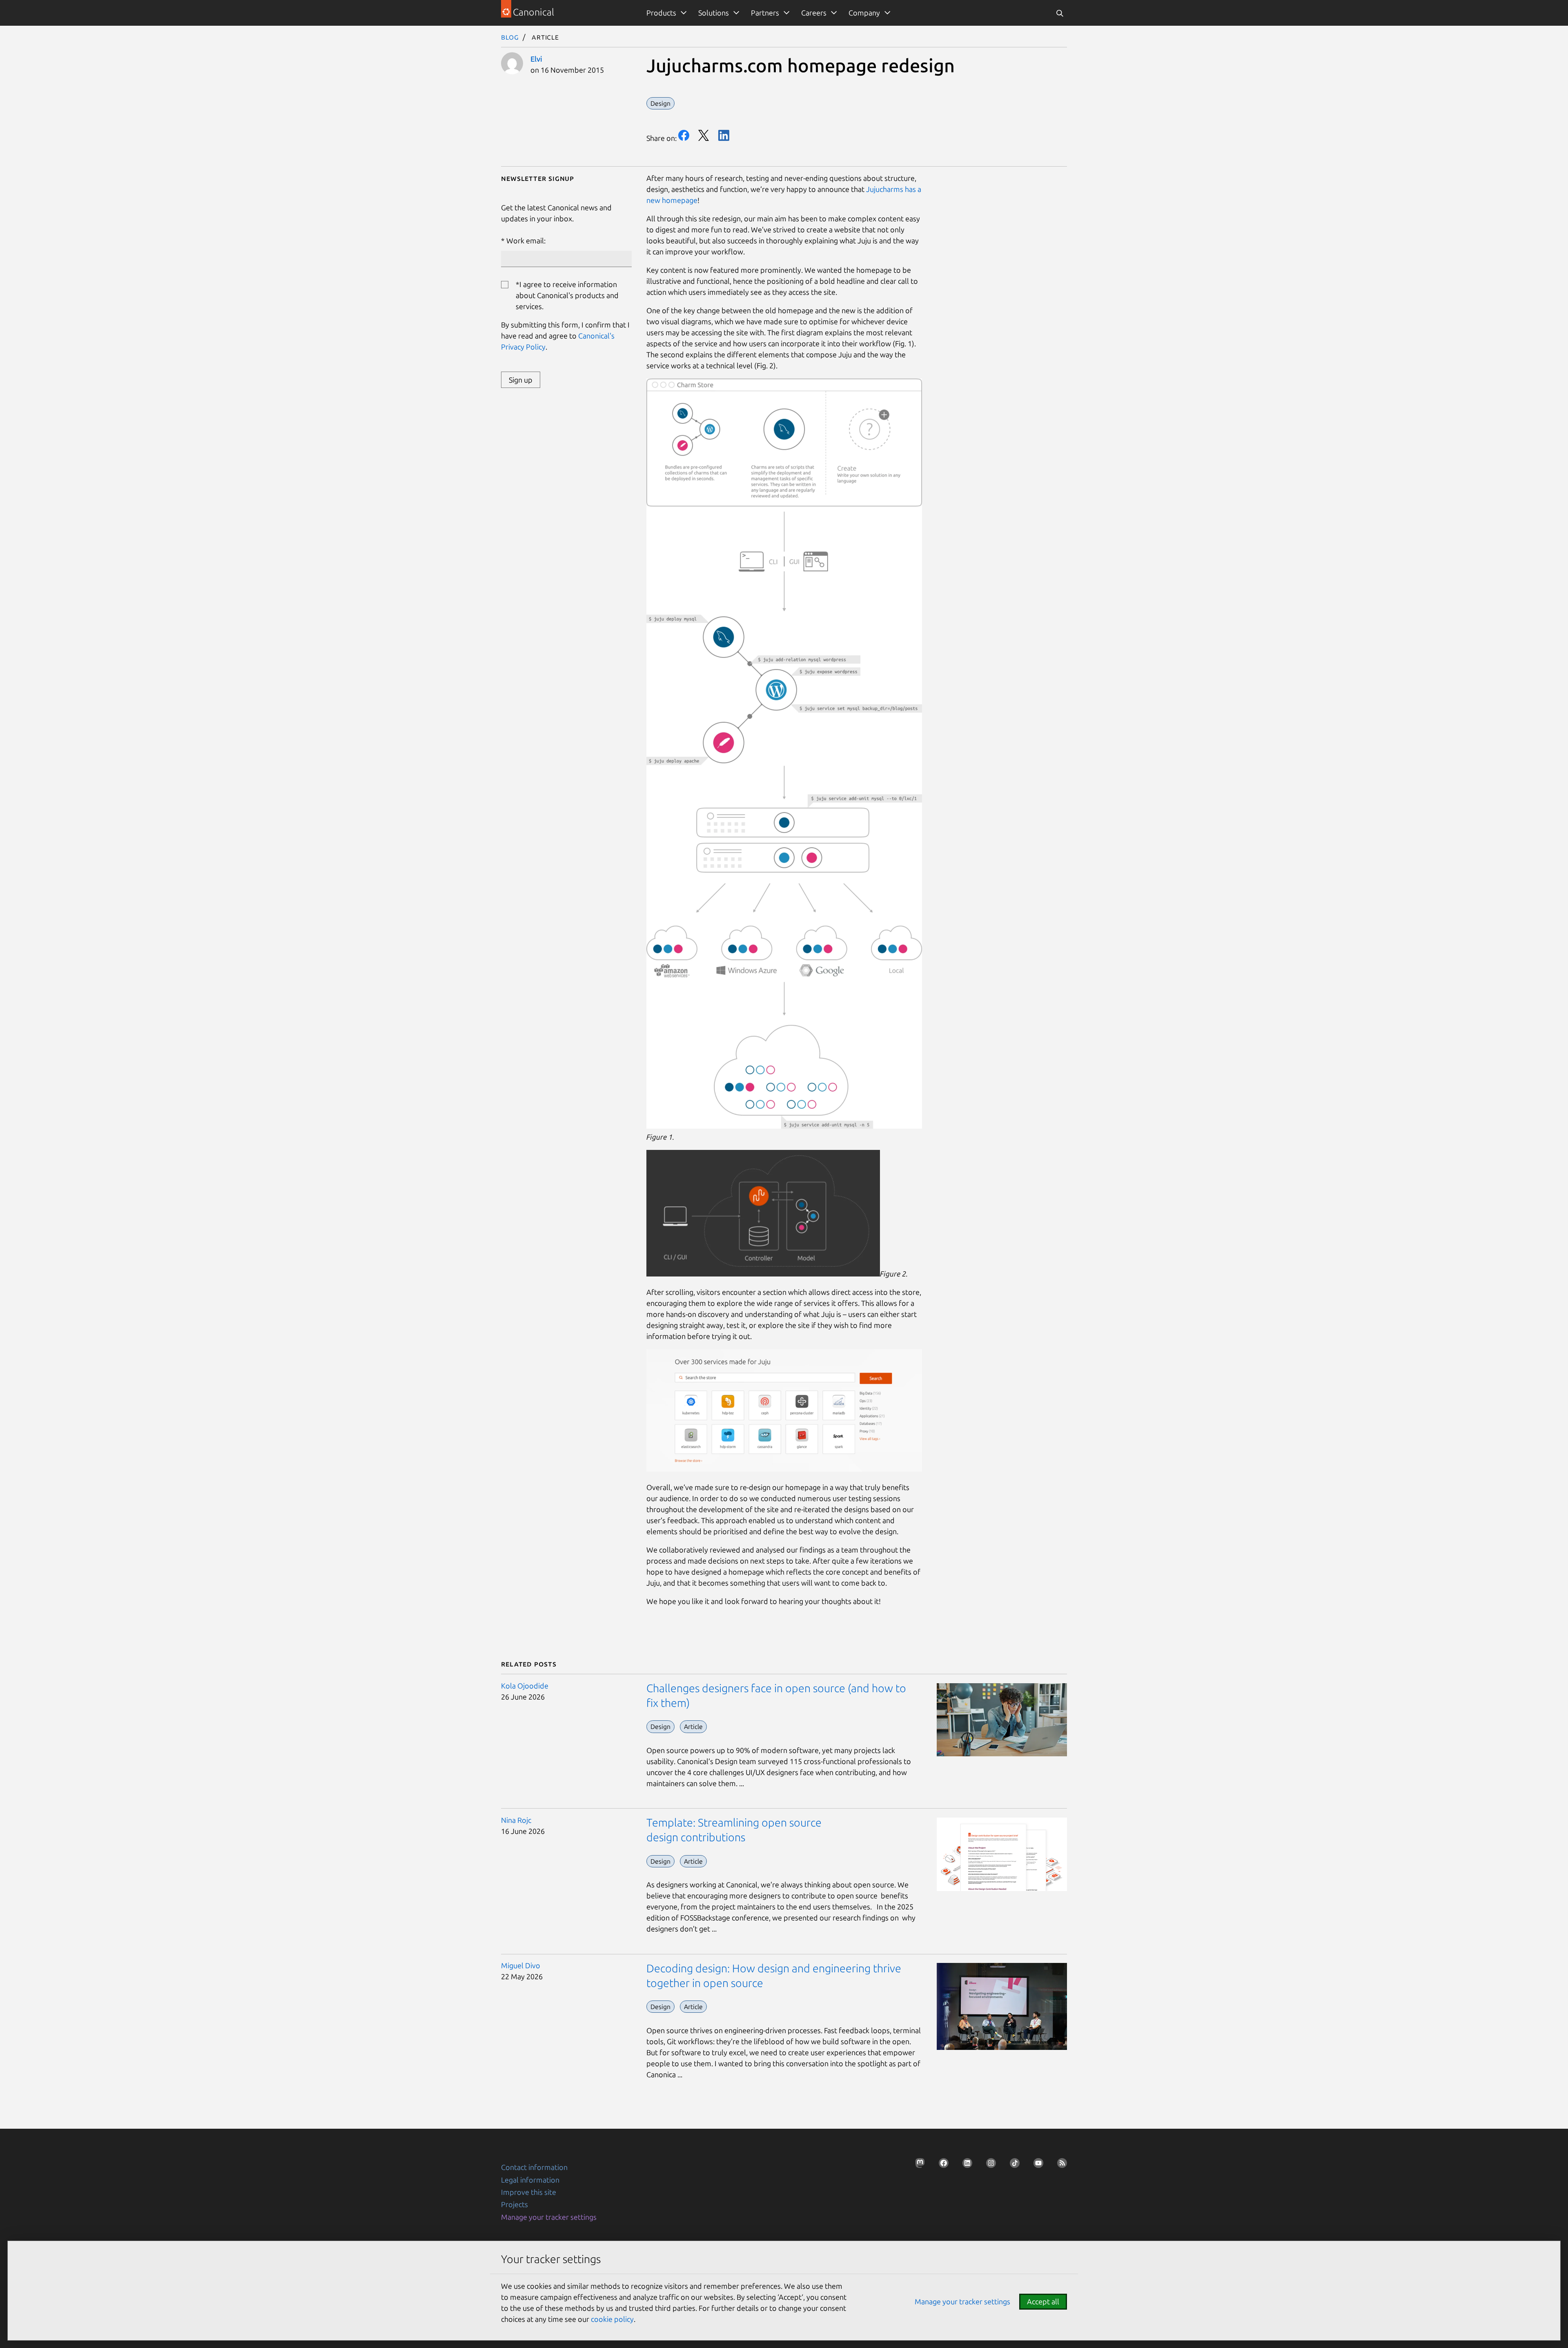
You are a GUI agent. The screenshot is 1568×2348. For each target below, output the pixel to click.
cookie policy (612, 2319)
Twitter (704, 135)
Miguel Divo (521, 1965)
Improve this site (529, 2192)
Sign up (521, 380)
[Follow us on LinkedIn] (965, 2165)
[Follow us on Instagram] (989, 2165)
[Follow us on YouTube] (1036, 2165)
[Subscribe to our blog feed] (1060, 2165)
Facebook (684, 135)
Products (661, 13)
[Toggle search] (1060, 13)
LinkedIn (724, 135)
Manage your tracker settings (549, 2217)
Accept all (1043, 2301)
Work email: (526, 241)
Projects (514, 2204)
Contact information (534, 2167)
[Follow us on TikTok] (1012, 2165)
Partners (765, 13)
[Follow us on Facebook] (941, 2165)
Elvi (536, 59)
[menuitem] (665, 13)
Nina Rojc (516, 1820)
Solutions (714, 13)
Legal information (530, 2180)
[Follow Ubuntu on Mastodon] (918, 2165)
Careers (814, 13)
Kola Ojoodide (525, 1686)
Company (864, 13)
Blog (510, 37)
